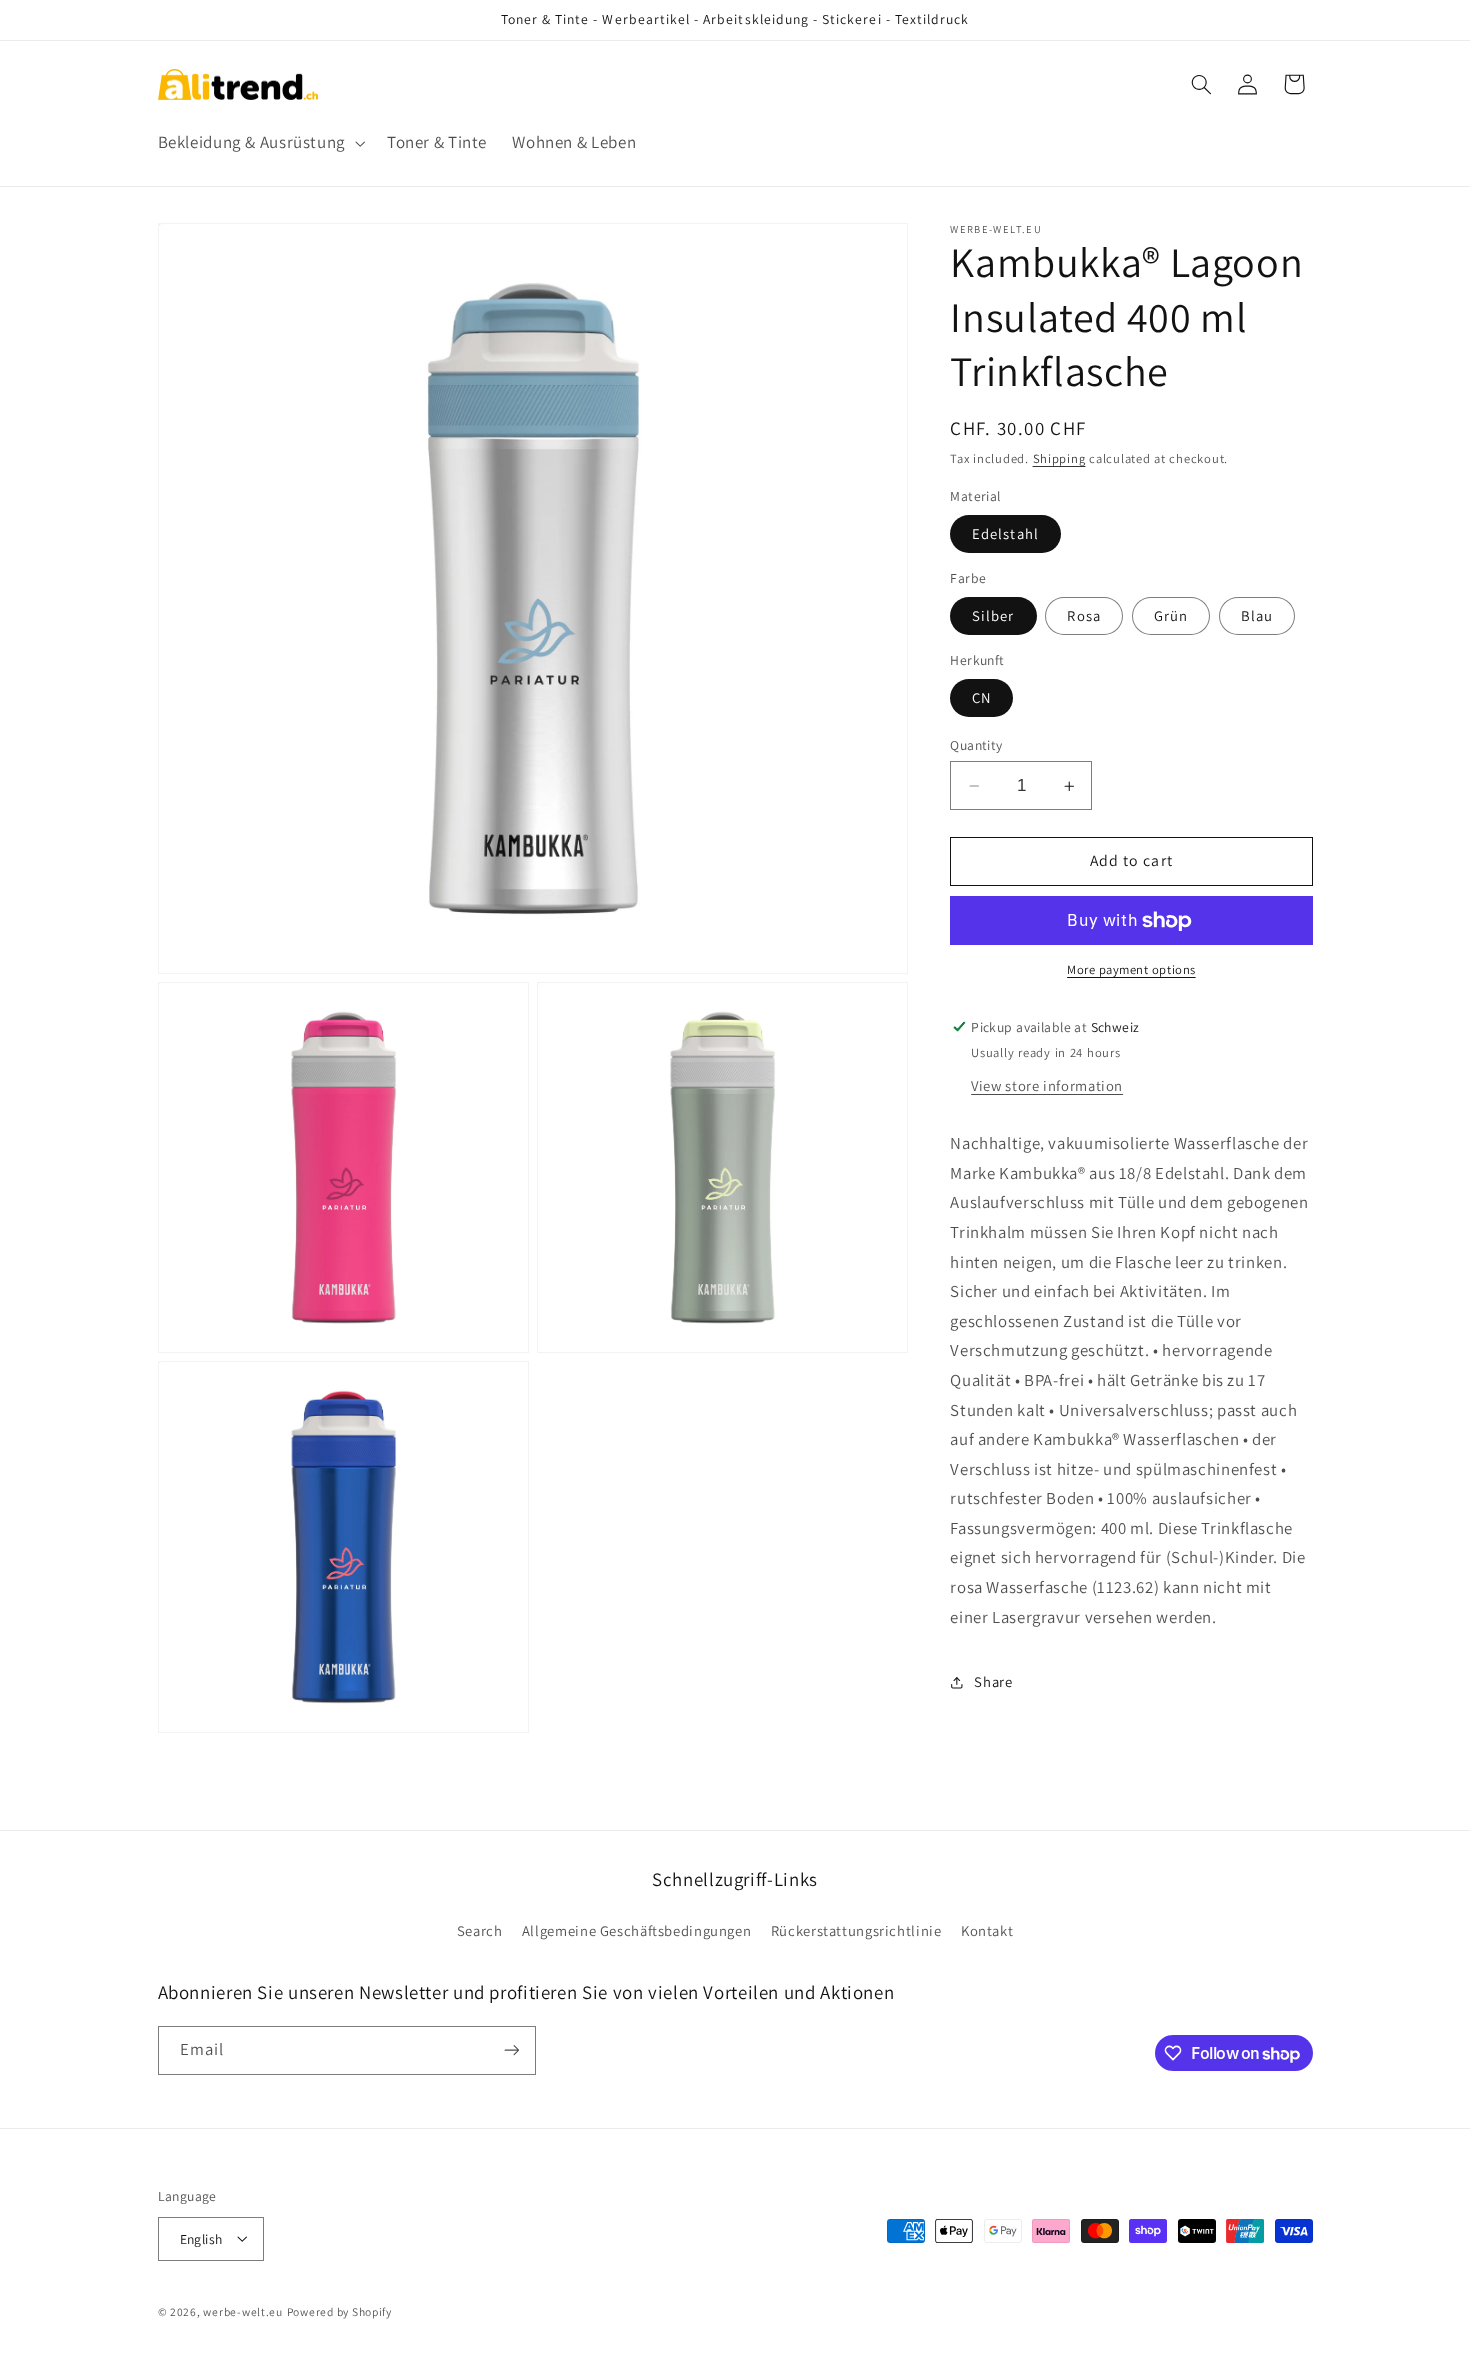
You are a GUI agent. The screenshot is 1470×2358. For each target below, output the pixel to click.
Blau (1257, 615)
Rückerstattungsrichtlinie (856, 1930)
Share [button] (993, 1681)
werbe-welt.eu (243, 2310)
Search (480, 1930)
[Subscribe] (511, 2050)
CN (981, 697)
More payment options (1131, 970)
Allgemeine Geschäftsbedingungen (637, 1930)
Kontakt (987, 1930)
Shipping (1059, 458)
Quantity (976, 745)
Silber (993, 615)
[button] (259, 142)
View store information (1047, 1085)
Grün (1171, 615)
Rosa (1083, 615)
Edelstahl (1005, 533)
